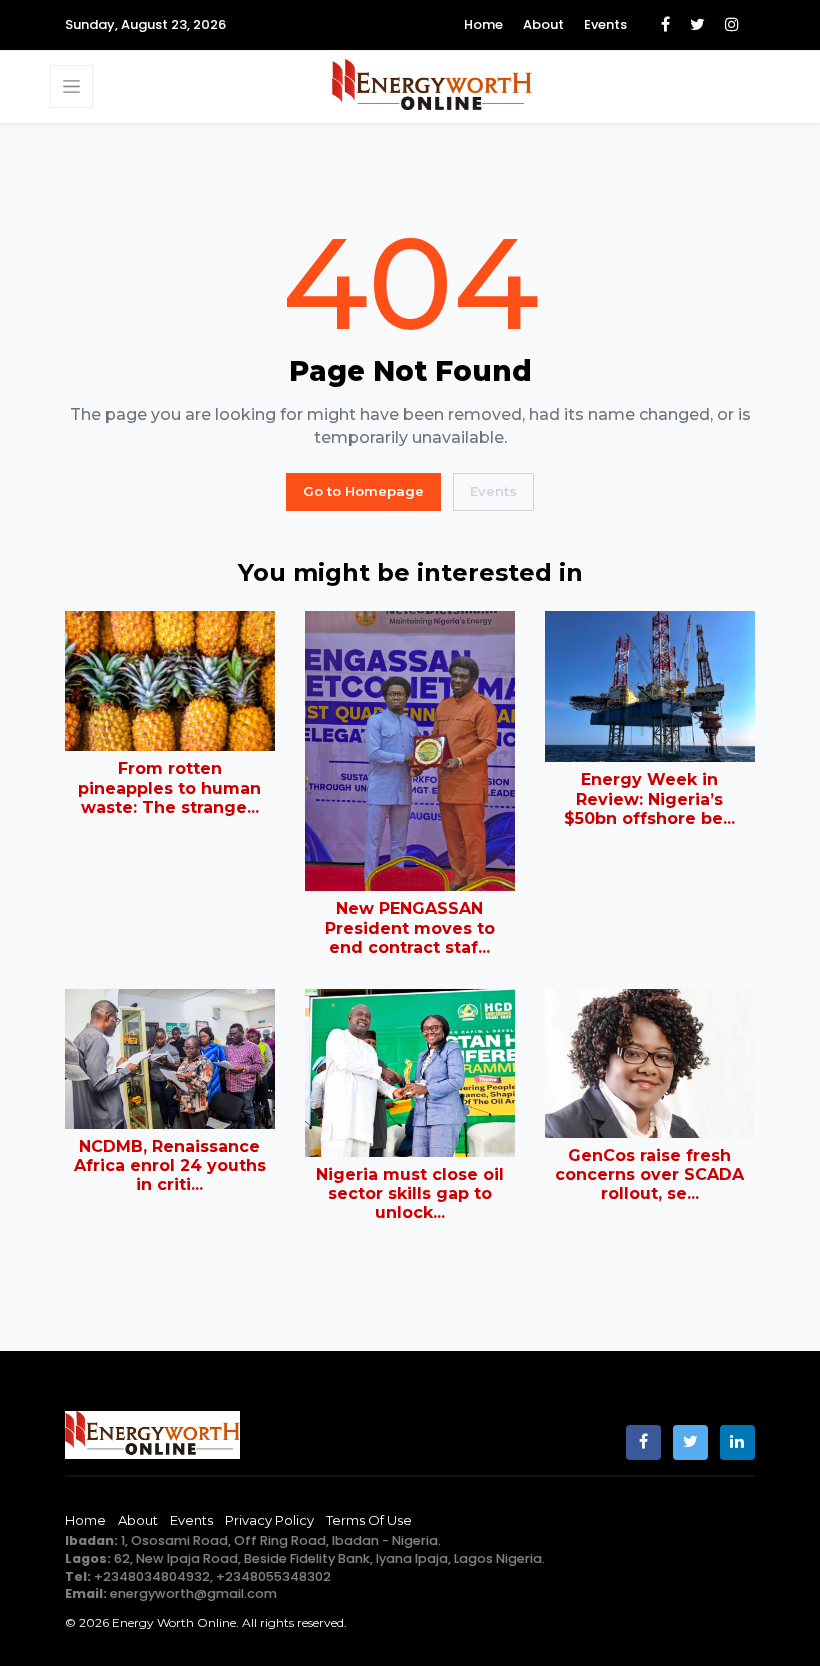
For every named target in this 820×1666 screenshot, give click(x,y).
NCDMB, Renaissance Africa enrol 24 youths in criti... (170, 1165)
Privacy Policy (269, 1520)
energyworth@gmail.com (193, 1593)
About (543, 24)
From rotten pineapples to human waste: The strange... (169, 787)
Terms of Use (369, 1520)
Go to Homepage (363, 491)
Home (483, 24)
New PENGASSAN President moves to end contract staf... (410, 927)
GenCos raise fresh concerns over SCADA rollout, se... (649, 1174)
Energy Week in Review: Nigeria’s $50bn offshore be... (649, 798)
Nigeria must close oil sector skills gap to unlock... (410, 1193)
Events (605, 24)
